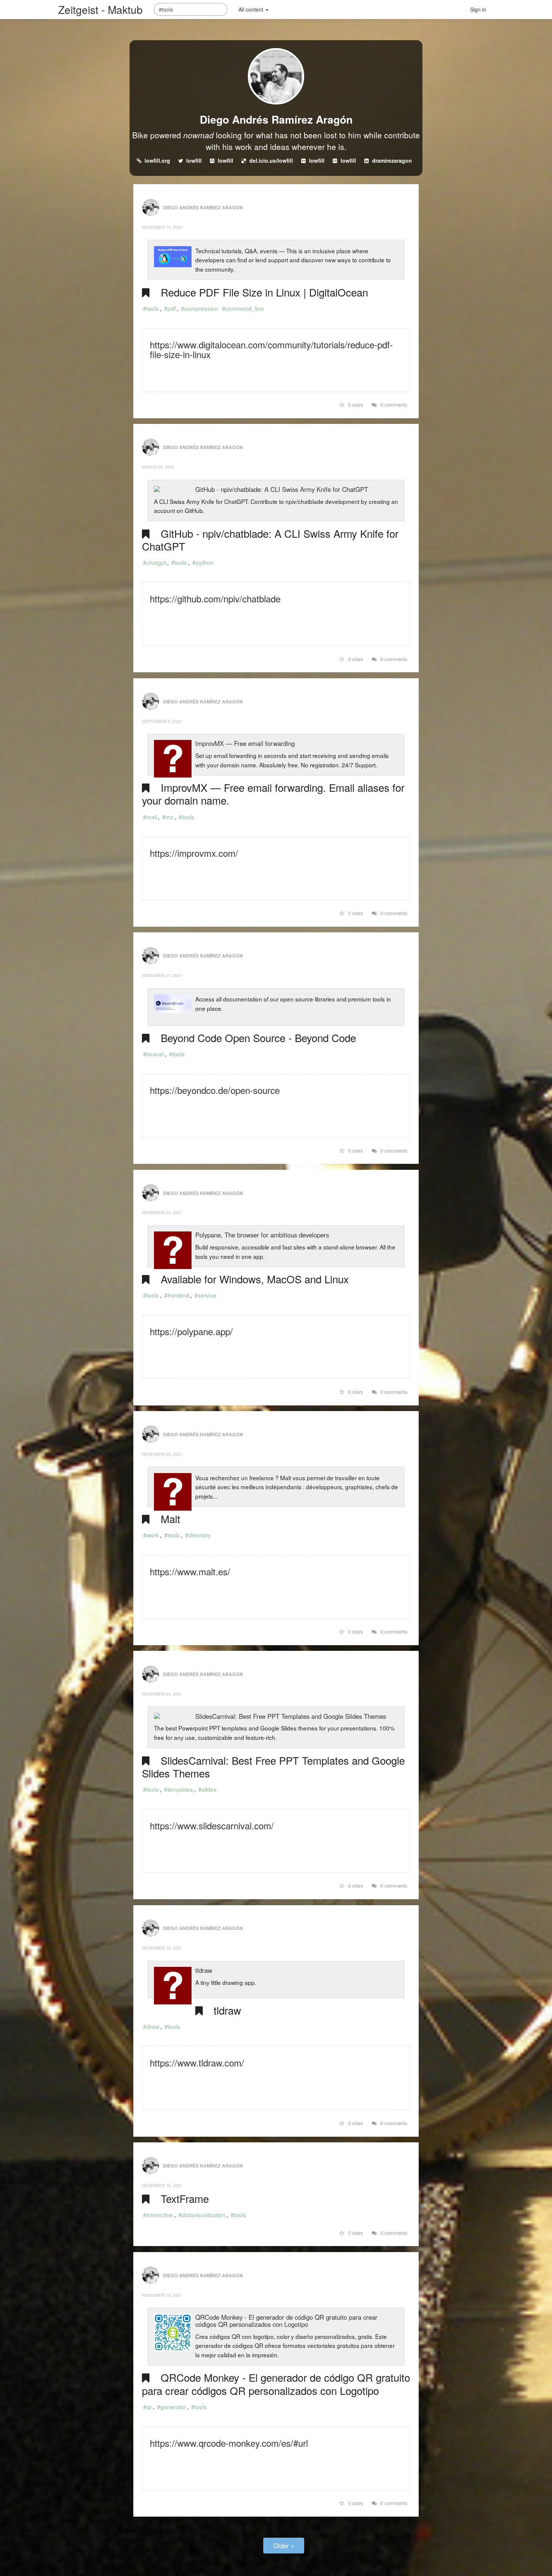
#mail (150, 817)
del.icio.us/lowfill (271, 160)
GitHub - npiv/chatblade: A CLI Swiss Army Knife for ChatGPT (282, 489)
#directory (198, 1535)
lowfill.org (157, 160)
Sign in (478, 9)
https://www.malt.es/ (190, 1571)
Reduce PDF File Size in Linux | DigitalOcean (264, 292)
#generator (171, 2407)
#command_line (243, 308)
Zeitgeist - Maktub (100, 9)
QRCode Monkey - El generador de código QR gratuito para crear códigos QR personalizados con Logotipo (286, 2321)
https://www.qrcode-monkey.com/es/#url (229, 2443)
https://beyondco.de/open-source (215, 1090)
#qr (147, 2407)
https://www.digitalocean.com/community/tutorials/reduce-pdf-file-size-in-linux (271, 349)
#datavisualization (202, 2214)
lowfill (194, 160)
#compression (200, 308)
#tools (151, 308)
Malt (170, 1519)
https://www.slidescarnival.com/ (212, 1825)
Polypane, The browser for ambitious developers (262, 1235)
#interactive (158, 2214)
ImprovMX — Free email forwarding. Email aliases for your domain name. (273, 794)
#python (203, 562)
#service (206, 1295)
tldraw (204, 1970)
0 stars (355, 405)
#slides (207, 1789)
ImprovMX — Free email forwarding (245, 743)
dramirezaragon (392, 160)
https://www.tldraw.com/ (197, 2062)
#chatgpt (155, 562)
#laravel (153, 1054)
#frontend (177, 1295)
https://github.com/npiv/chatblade (215, 598)
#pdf (170, 308)
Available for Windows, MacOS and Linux (255, 1279)
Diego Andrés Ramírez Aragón (276, 119)
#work (151, 1535)
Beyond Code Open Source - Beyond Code (258, 1038)
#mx (168, 817)
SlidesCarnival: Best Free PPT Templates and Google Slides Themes (291, 1716)
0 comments (393, 405)
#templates (179, 1789)
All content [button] (252, 9)
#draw (151, 2026)
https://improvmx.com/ (194, 853)
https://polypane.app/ (191, 1331)
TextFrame (185, 2198)
